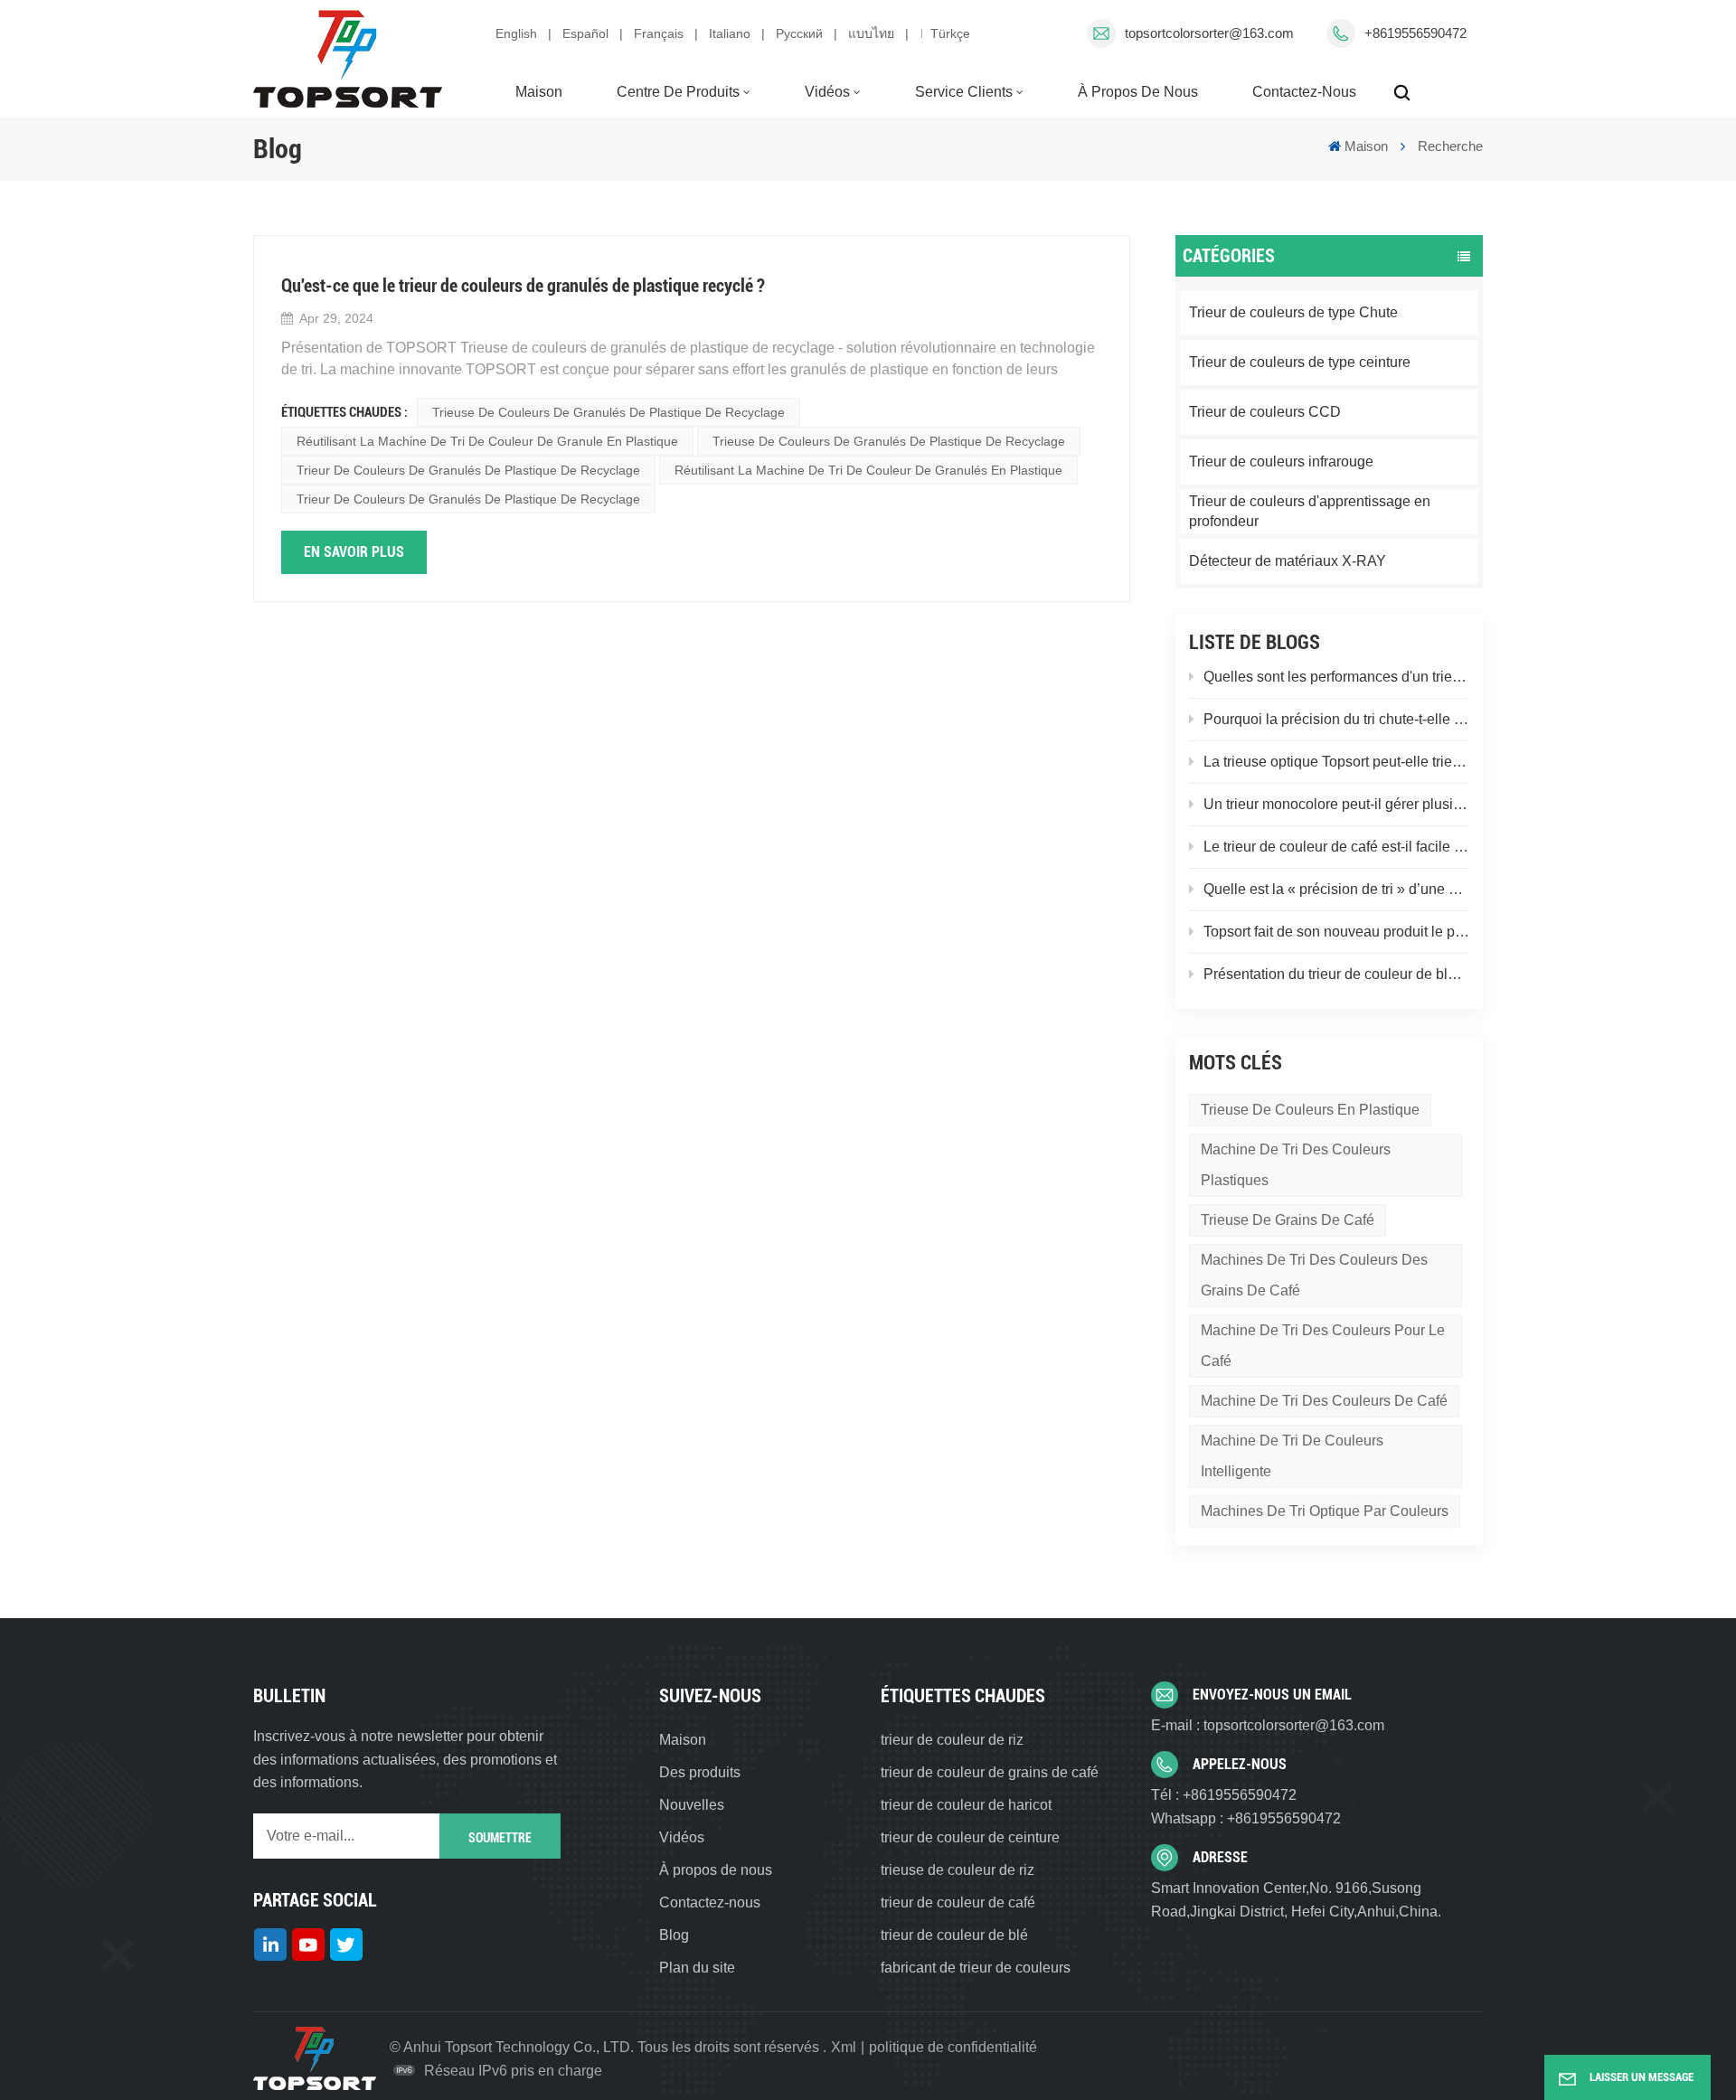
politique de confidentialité (953, 2047)
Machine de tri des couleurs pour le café (1323, 1346)
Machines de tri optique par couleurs (1325, 1511)
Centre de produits (678, 92)
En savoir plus (354, 552)
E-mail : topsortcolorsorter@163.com (1268, 1725)
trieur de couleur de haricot (966, 1805)
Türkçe (950, 33)
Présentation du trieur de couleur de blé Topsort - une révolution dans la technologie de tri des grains (1336, 974)
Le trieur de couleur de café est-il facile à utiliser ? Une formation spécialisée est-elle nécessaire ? (1336, 847)
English (516, 33)
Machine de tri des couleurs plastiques (1296, 1165)
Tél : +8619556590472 (1224, 1795)
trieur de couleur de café (958, 1902)
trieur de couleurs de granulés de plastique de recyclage (468, 470)
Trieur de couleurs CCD (1265, 412)
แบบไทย (871, 33)
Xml (844, 2047)
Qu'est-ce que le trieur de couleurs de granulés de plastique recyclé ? (523, 286)
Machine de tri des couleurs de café (1324, 1401)
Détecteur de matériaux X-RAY (1288, 561)
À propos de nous (1138, 92)
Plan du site (697, 1968)
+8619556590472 (1415, 33)
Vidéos (827, 92)
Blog (674, 1935)
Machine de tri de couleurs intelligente (1292, 1456)
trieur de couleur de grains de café (990, 1772)
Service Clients (964, 92)
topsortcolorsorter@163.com (1209, 33)
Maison (539, 92)
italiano (730, 33)
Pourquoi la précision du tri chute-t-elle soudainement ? (1336, 719)
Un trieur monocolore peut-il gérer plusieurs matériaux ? (1336, 804)
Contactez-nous (1304, 92)
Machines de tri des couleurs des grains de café (1314, 1275)
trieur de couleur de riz (952, 1740)
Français (659, 33)
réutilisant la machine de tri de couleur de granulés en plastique (868, 470)
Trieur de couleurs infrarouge (1281, 461)
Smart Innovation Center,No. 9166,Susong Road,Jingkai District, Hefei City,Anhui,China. (1296, 1900)
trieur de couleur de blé (954, 1935)
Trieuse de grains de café (1288, 1220)
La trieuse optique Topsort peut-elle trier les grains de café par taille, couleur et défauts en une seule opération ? (1336, 762)
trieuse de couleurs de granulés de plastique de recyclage (609, 412)
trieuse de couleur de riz (958, 1870)
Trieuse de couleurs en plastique (1310, 1110)
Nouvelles (692, 1805)
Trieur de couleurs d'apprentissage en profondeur (1310, 511)
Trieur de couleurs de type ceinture (1300, 362)
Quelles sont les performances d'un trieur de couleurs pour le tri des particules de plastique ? (1336, 677)
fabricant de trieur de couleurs (976, 1968)
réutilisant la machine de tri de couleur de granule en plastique (487, 441)
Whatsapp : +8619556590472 (1246, 1818)
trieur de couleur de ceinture (970, 1837)
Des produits (700, 1772)
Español (585, 33)
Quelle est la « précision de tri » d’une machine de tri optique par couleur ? (1336, 889)
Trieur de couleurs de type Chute (1293, 312)
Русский (799, 33)
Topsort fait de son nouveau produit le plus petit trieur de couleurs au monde (1336, 932)
